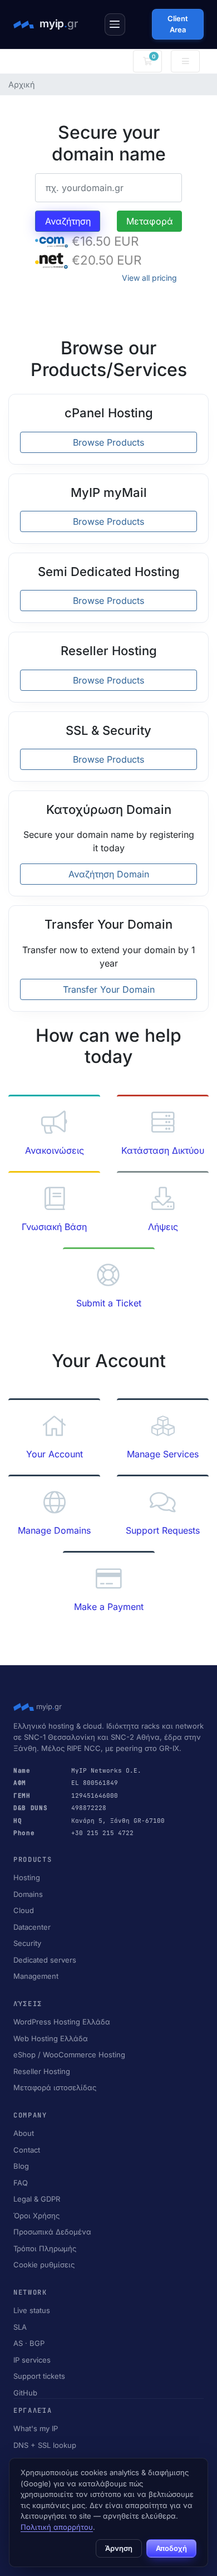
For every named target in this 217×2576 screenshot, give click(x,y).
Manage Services (163, 1454)
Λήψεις (163, 1227)
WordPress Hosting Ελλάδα (62, 2022)
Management (36, 1976)
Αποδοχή (171, 2548)
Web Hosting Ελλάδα (51, 2038)
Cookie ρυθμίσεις (44, 2265)
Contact (27, 2150)
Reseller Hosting (42, 2071)
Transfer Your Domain (109, 989)
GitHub (25, 2393)
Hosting (27, 1877)
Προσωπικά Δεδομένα (52, 2232)
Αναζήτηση (68, 221)
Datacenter (32, 1927)
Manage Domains (54, 1530)
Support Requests (163, 1530)
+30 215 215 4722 (102, 1833)
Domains (28, 1894)
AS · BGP (29, 2343)
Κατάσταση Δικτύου (163, 1150)
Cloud (24, 1910)
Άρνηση (119, 2548)
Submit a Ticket (109, 1303)
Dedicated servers (45, 1960)
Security (27, 1943)
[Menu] (115, 25)
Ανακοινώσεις (55, 1150)
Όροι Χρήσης (36, 2216)
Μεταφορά (150, 221)
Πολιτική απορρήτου (57, 2527)
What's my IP (36, 2428)
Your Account (55, 1454)
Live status (32, 2310)
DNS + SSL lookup (45, 2445)
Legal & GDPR (37, 2199)
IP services (32, 2360)
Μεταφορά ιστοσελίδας (55, 2087)
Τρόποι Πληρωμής (45, 2248)
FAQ (21, 2183)
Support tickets (39, 2376)
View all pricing (149, 278)
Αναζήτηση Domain (109, 874)
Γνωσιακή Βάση (54, 1227)
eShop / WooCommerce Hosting (69, 2055)
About (24, 2133)
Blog (21, 2166)
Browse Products (108, 442)
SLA (20, 2327)
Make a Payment (109, 1607)
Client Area (178, 24)
